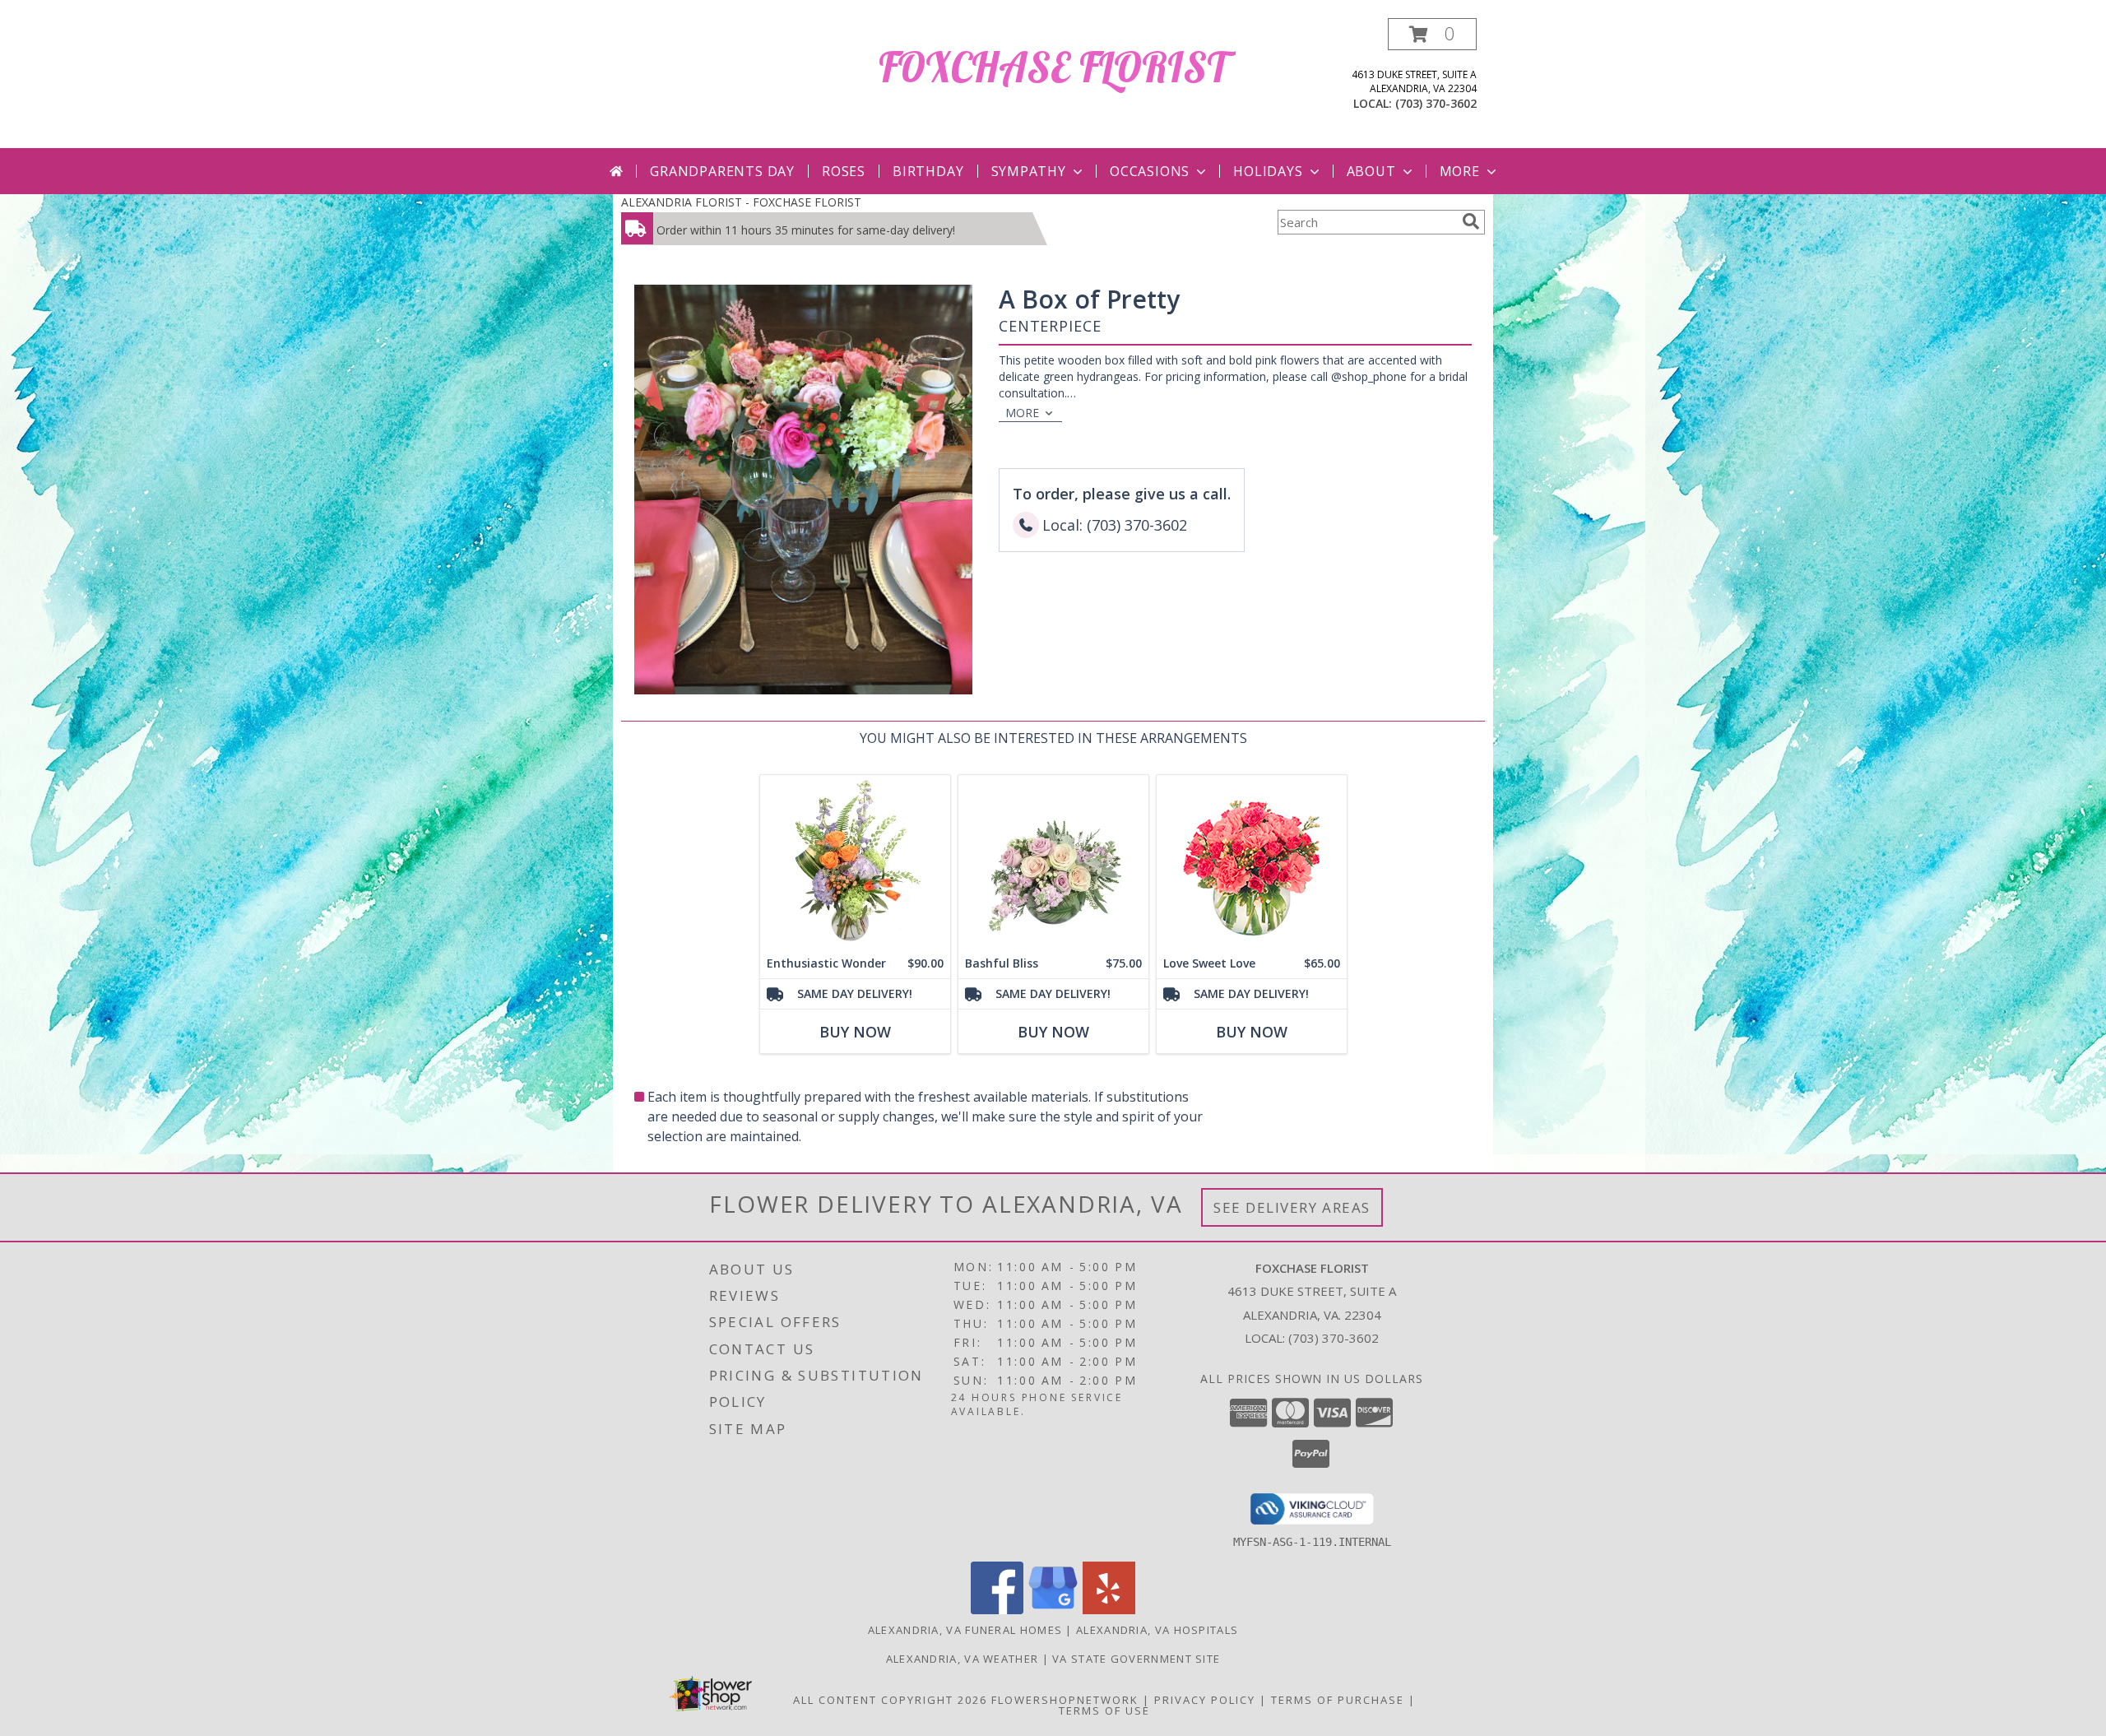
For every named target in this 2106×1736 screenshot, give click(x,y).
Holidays (1268, 171)
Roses (844, 171)
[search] (1471, 221)
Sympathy (1029, 171)
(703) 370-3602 (1436, 103)
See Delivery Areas (1292, 1207)
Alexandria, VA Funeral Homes (965, 1630)
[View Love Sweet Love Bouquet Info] (1252, 862)
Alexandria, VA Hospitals (1157, 1630)
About (1371, 171)
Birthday (928, 171)
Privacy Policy (1205, 1700)
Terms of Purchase (1338, 1700)
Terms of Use (1104, 1710)
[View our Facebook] (997, 1610)
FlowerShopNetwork (1065, 1700)
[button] (1432, 34)
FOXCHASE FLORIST (1053, 67)
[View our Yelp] (1109, 1610)
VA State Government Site (1136, 1659)
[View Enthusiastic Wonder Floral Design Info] (855, 862)
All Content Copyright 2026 (890, 1700)
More (1460, 171)
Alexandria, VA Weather (963, 1659)
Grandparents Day (722, 171)
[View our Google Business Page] (1053, 1610)
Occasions (1150, 171)
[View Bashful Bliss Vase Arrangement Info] (1053, 862)
